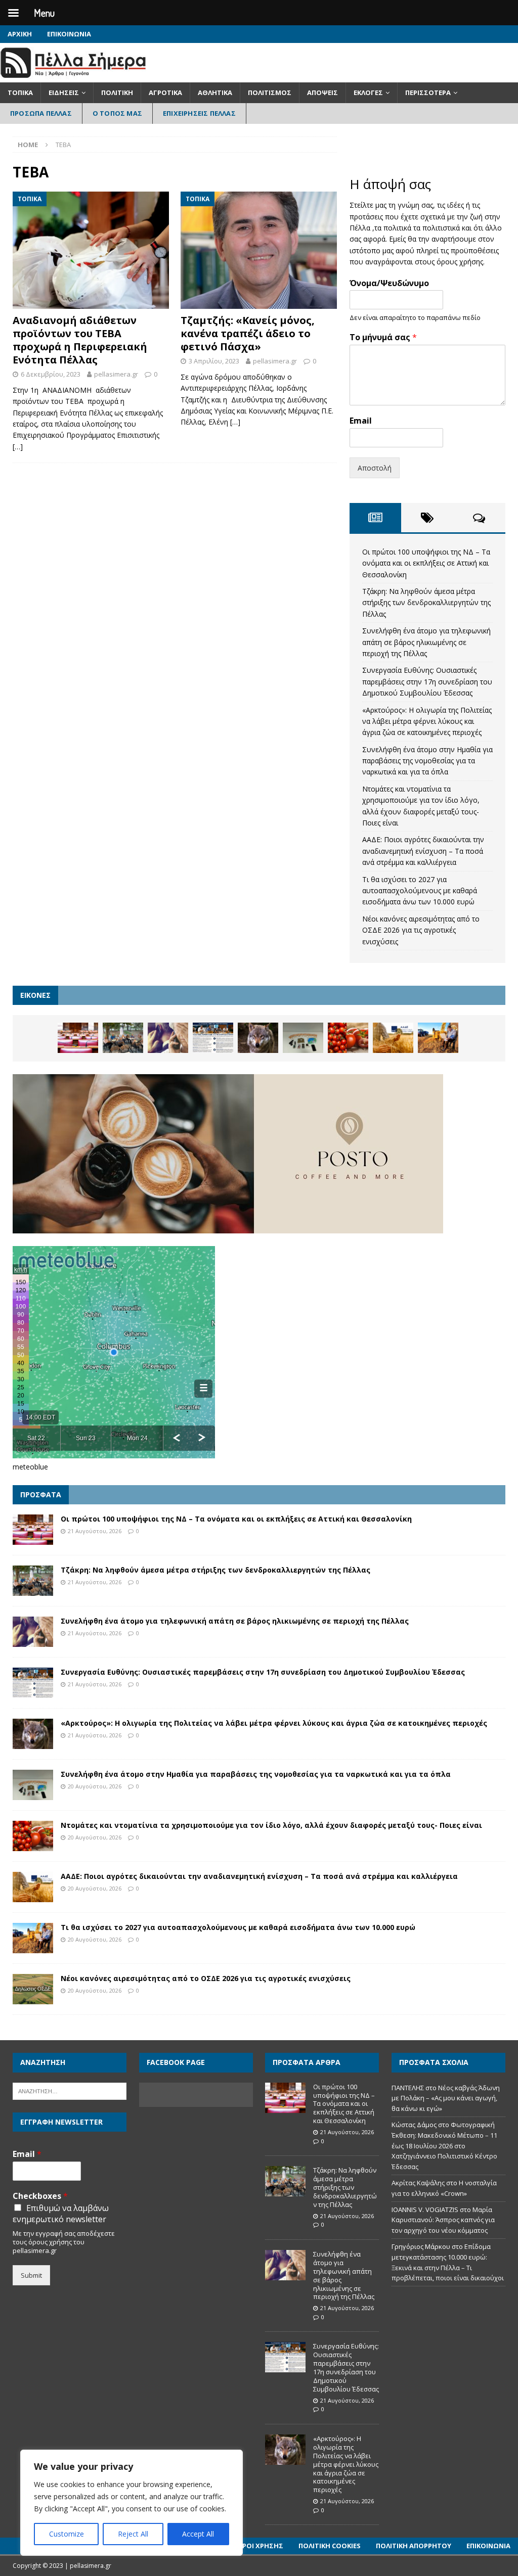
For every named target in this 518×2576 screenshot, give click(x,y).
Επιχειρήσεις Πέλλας (199, 113)
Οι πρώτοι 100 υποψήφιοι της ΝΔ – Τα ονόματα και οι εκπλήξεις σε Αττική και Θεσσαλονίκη (426, 563)
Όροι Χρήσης (260, 2546)
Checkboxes (40, 2196)
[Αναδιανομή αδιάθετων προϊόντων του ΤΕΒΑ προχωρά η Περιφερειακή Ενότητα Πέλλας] (91, 250)
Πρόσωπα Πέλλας (41, 113)
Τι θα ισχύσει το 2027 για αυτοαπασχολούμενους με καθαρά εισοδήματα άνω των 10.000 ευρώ (420, 891)
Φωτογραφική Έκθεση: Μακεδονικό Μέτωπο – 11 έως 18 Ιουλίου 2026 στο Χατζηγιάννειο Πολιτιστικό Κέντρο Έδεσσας (444, 2146)
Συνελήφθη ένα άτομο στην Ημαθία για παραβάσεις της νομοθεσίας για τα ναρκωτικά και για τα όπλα (427, 761)
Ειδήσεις (64, 93)
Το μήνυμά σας (383, 337)
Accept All (198, 2534)
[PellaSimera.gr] (73, 77)
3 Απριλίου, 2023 (214, 361)
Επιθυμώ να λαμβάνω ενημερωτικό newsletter (61, 2214)
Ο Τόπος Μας (117, 113)
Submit (31, 2275)
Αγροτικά (165, 93)
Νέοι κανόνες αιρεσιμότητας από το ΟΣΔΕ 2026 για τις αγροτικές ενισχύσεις (421, 930)
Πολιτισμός (270, 93)
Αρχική (20, 34)
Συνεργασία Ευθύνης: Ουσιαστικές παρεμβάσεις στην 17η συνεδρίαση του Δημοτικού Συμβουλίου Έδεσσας (427, 681)
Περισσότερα (428, 93)
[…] (18, 447)
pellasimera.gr (116, 374)
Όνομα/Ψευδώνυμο (389, 283)
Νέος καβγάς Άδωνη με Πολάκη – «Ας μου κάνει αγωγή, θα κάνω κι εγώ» (446, 2098)
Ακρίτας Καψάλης (418, 2183)
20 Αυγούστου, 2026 (95, 1786)
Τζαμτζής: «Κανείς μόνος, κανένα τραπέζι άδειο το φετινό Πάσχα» (248, 333)
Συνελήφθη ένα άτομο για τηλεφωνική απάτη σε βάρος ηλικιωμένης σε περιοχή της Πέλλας (426, 642)
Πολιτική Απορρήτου (414, 2546)
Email (361, 421)
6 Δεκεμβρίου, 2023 (51, 374)
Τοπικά (20, 93)
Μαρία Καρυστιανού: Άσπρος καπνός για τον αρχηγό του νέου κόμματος (443, 2220)
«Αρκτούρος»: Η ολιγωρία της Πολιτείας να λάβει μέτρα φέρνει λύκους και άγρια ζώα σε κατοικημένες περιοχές (427, 721)
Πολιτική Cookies (330, 2546)
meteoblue (30, 1467)
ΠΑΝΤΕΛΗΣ (408, 2088)
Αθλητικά (215, 93)
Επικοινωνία (69, 34)
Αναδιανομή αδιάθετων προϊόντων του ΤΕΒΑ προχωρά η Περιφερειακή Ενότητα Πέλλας (80, 340)
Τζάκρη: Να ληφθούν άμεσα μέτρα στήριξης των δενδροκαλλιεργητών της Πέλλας (426, 603)
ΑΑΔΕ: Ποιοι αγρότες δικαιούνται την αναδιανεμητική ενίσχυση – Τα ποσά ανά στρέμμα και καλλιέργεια (423, 851)
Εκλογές (368, 93)
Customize (67, 2534)
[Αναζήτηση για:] (70, 2090)
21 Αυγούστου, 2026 (95, 1531)
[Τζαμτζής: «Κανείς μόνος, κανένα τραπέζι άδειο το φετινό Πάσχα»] (259, 250)
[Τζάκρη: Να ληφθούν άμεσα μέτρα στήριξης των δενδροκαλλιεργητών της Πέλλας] (123, 1038)
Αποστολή (375, 468)
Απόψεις (322, 93)
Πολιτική (117, 93)
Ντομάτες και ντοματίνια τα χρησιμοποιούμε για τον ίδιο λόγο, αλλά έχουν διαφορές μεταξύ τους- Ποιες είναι (271, 1825)
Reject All (133, 2534)
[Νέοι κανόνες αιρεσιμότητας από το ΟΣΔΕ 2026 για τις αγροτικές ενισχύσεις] (33, 1989)
